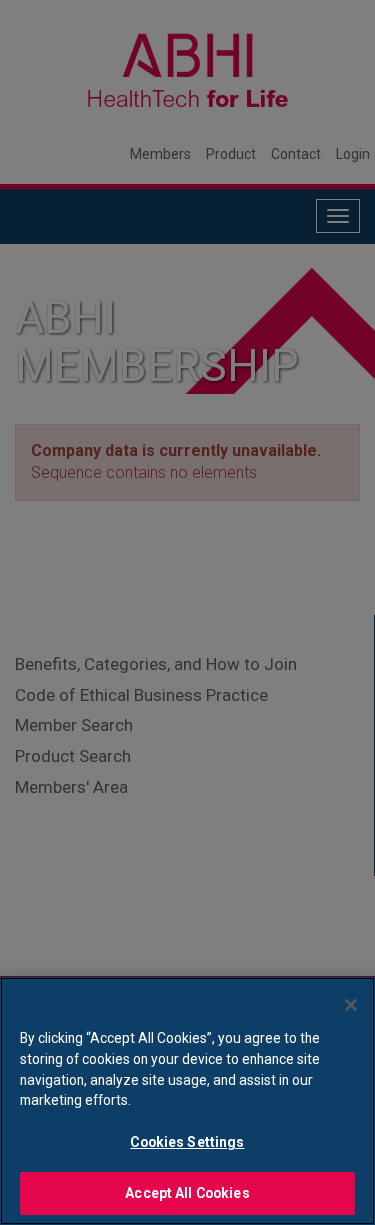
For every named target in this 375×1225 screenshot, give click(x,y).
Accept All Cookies (187, 1193)
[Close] (351, 1005)
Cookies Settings (187, 1142)
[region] (187, 1101)
